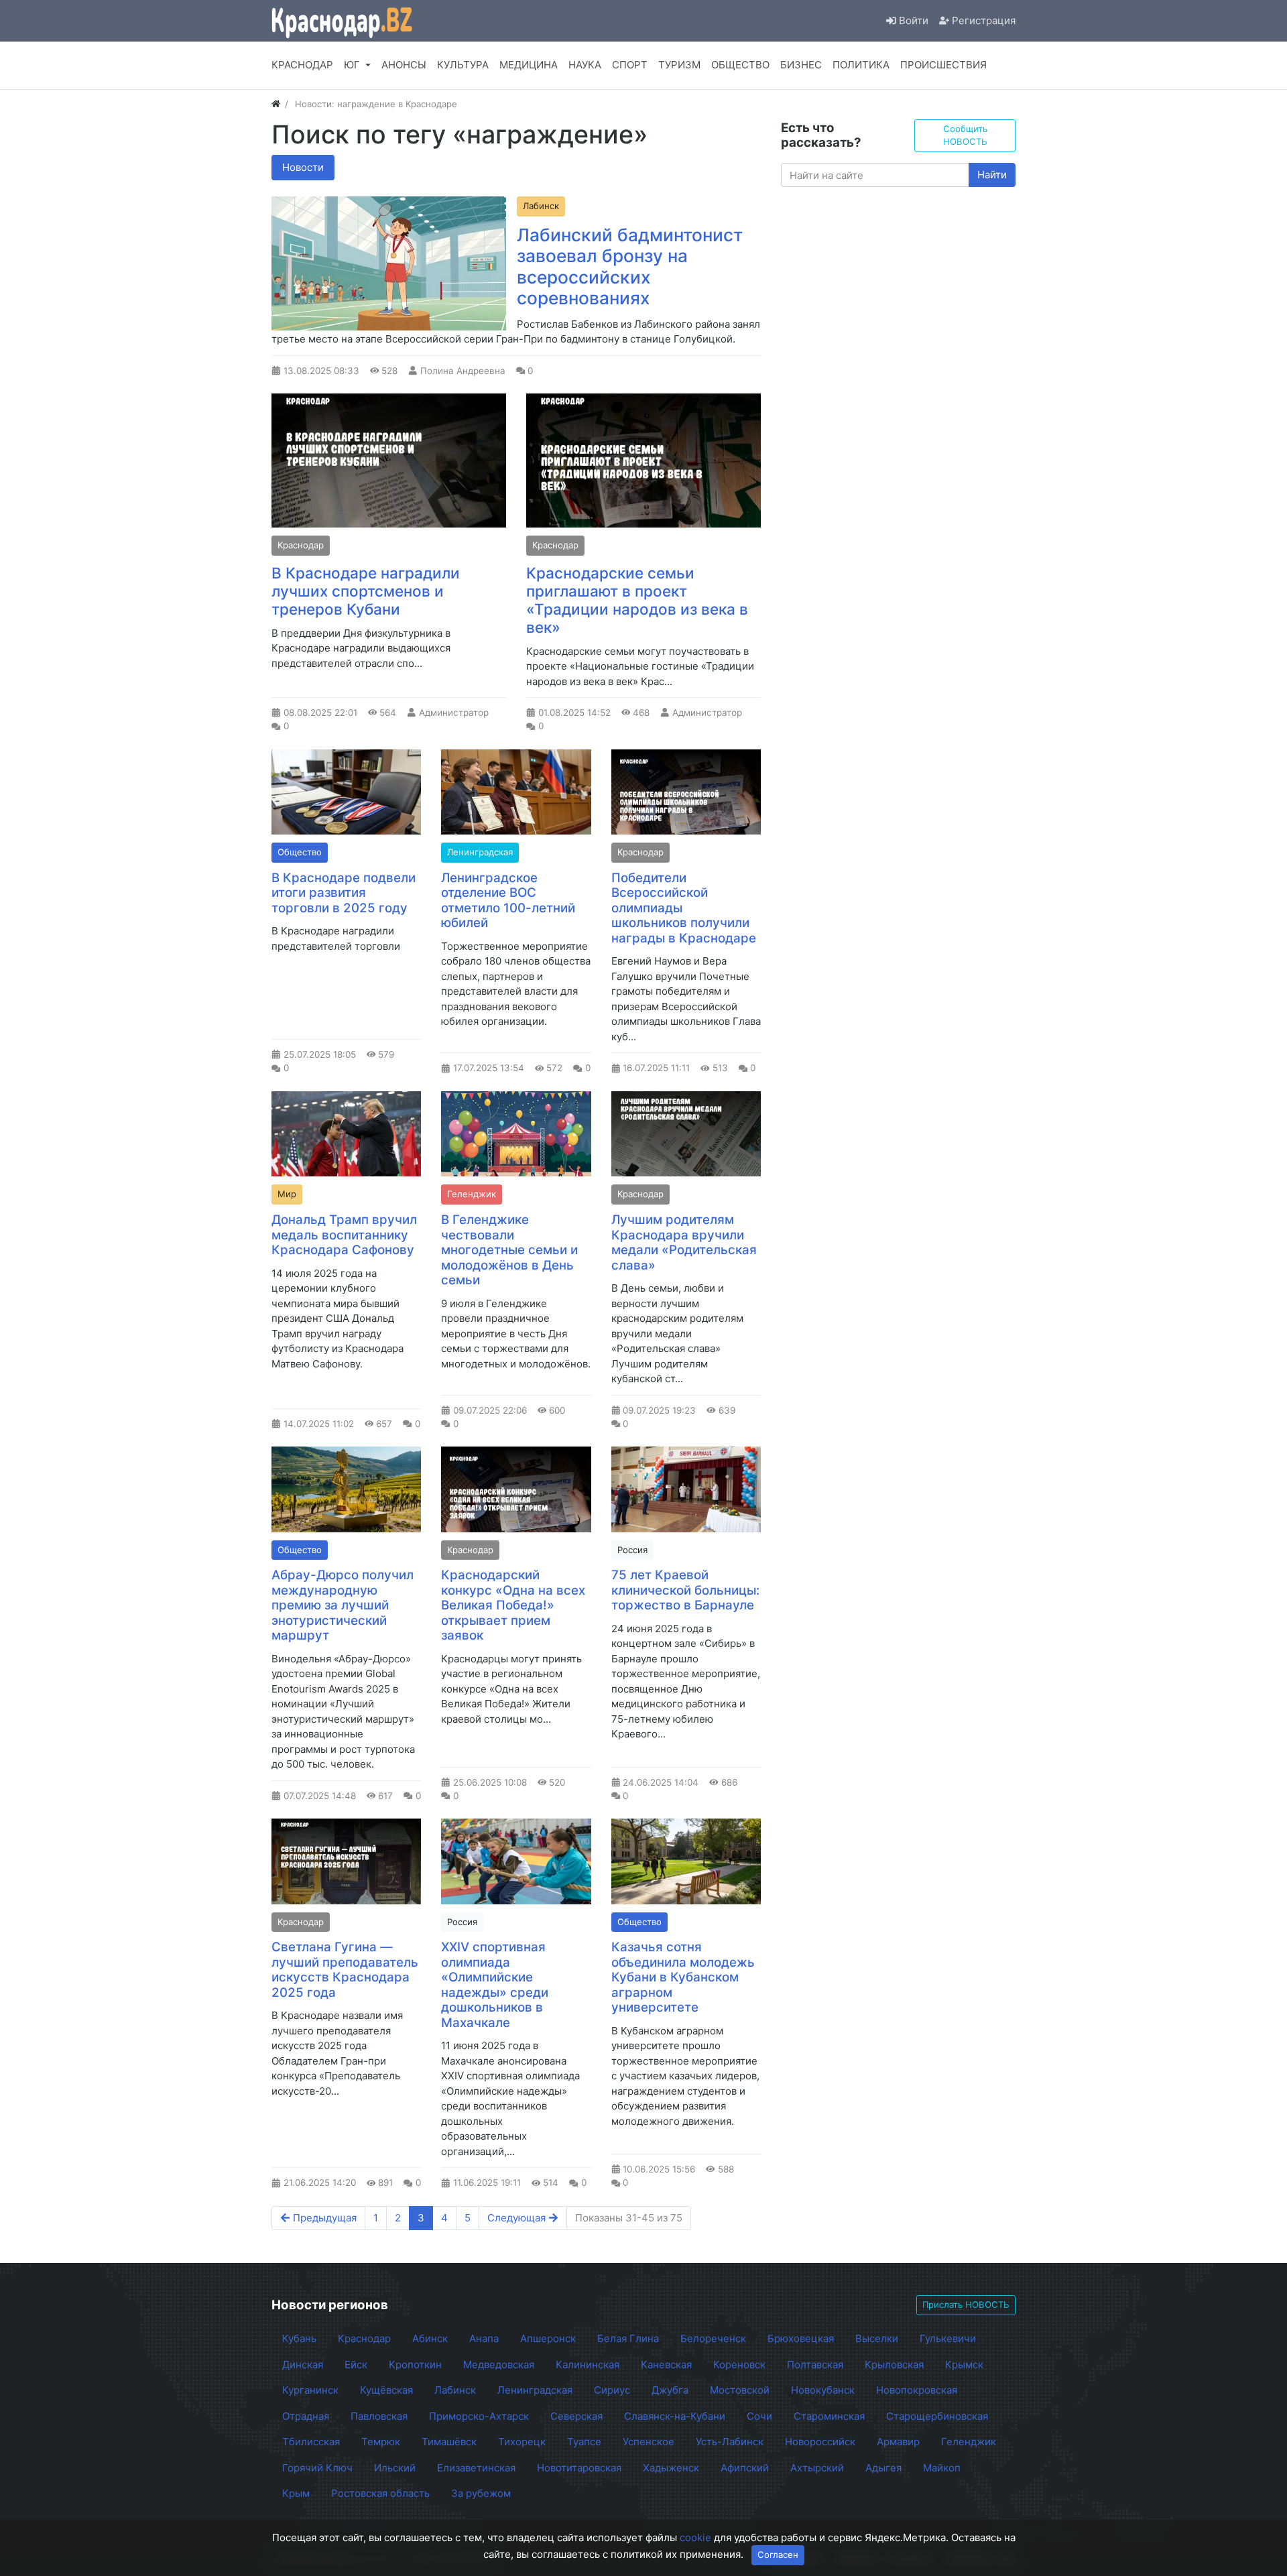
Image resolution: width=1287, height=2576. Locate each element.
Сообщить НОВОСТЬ (965, 135)
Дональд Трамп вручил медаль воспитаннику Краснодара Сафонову (344, 1235)
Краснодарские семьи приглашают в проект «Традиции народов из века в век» (637, 600)
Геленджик (472, 1194)
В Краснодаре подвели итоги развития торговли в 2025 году (344, 893)
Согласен (778, 2555)
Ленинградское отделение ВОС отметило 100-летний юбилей (508, 901)
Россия (632, 1550)
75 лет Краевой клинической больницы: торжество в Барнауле (685, 1590)
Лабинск (541, 206)
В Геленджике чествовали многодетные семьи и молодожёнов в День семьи (509, 1250)
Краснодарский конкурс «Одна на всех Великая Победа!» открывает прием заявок (513, 1605)
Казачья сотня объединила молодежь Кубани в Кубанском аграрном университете (683, 1977)
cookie (695, 2537)
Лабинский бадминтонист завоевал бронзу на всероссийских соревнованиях (630, 267)
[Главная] (276, 104)
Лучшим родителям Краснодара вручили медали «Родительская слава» (684, 1242)
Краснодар (301, 545)
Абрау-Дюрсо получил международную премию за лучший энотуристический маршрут (343, 1605)
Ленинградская (480, 852)
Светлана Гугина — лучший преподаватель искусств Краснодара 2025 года (345, 1970)
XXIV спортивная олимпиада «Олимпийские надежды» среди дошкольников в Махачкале (495, 1985)
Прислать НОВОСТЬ (966, 2305)
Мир (287, 1194)
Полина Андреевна (463, 371)
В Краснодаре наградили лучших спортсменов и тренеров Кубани (366, 591)
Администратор (454, 713)
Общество (300, 852)
